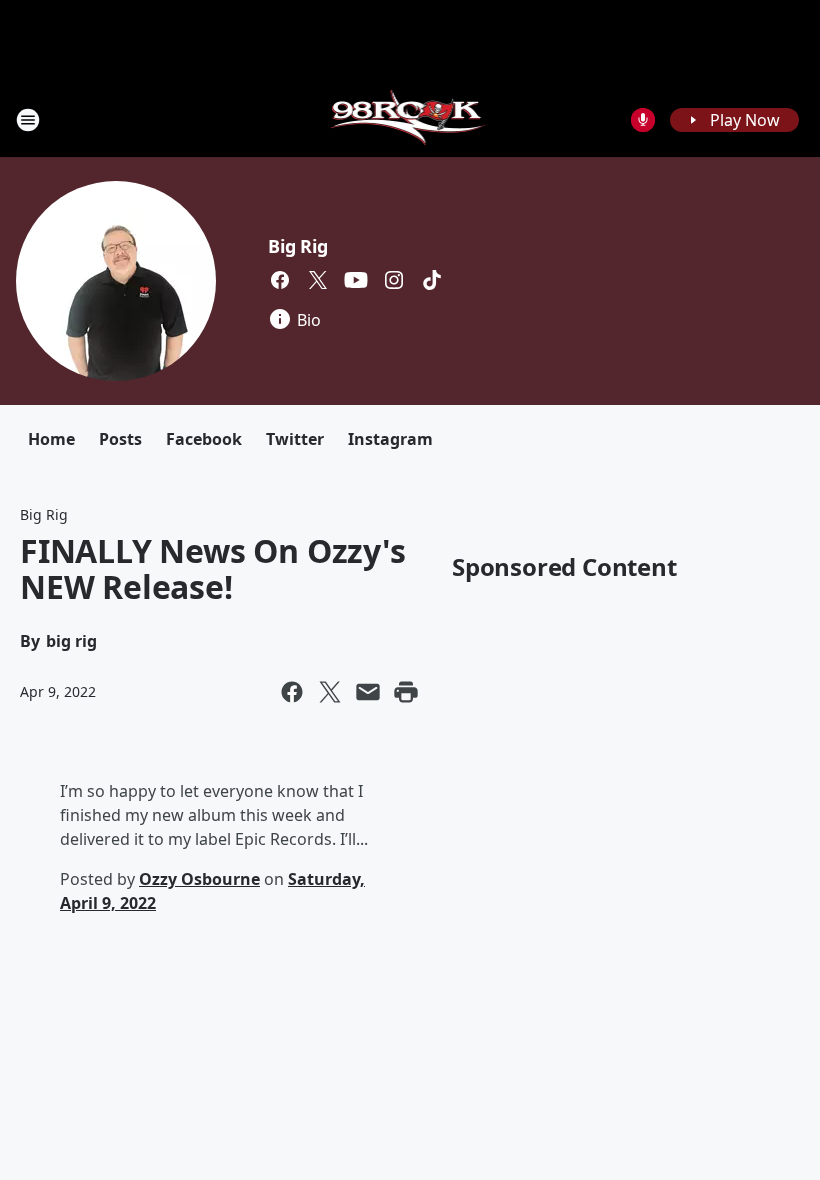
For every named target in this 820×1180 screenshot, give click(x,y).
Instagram (390, 439)
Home (51, 439)
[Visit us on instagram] (394, 280)
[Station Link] (410, 119)
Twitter (295, 439)
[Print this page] (406, 692)
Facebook (204, 439)
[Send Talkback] (643, 120)
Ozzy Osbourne (199, 879)
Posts (120, 439)
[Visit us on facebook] (280, 280)
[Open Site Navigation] (28, 120)
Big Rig (298, 246)
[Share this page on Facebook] (292, 692)
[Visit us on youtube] (356, 280)
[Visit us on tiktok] (432, 280)
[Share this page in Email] (368, 692)
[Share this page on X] (330, 692)
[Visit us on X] (318, 280)
